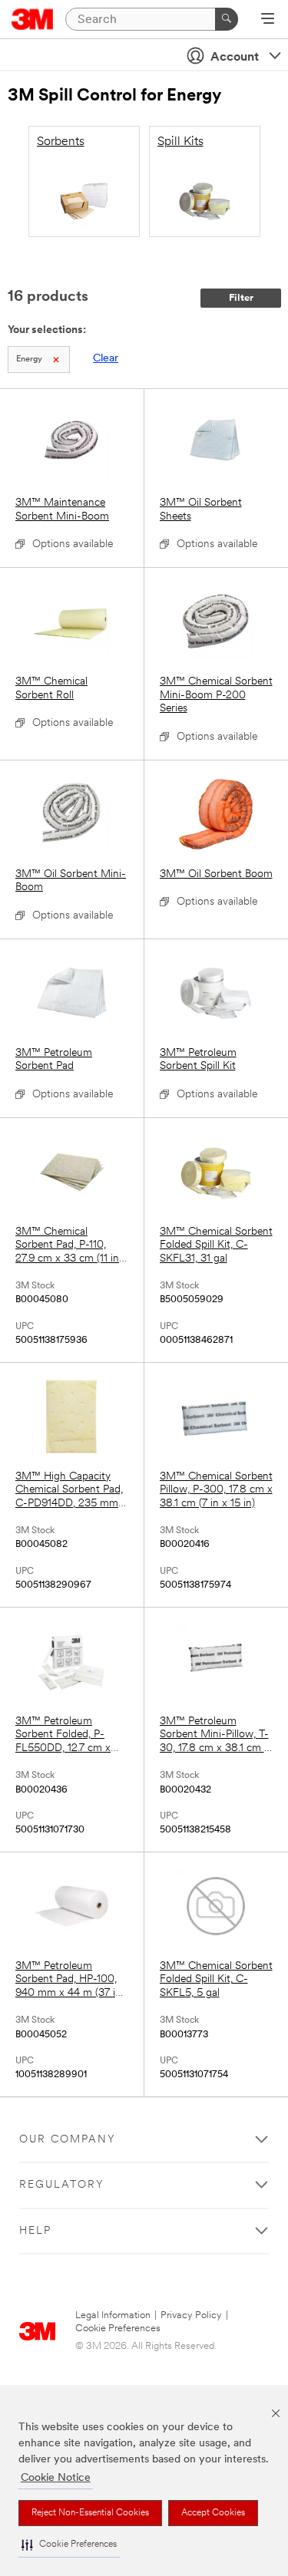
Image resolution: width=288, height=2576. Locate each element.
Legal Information (113, 2315)
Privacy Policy (191, 2315)
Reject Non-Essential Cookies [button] (90, 2513)
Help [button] (35, 2231)
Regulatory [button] (62, 2185)
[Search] (227, 19)
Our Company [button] (68, 2140)
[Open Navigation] (268, 20)
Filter (241, 298)
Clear (106, 359)
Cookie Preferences (118, 2329)
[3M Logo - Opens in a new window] (33, 19)
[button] (69, 2545)
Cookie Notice (56, 2478)
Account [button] (235, 58)
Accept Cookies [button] (213, 2513)
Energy (29, 360)
